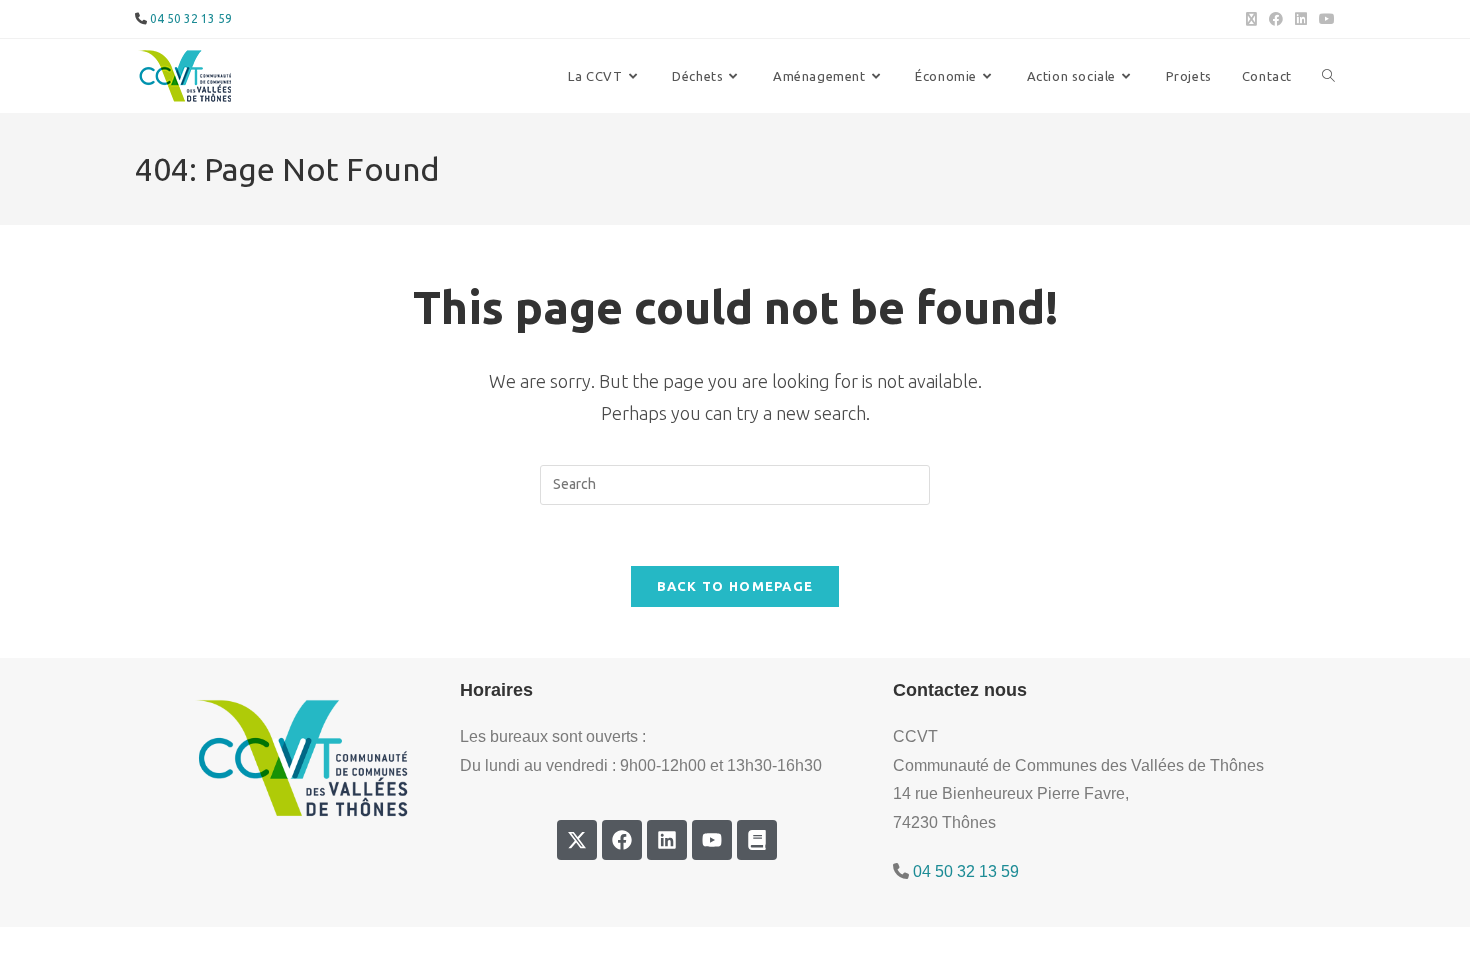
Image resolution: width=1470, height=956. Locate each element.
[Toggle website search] (1328, 76)
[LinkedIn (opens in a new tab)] (1301, 19)
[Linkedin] (667, 840)
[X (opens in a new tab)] (1251, 19)
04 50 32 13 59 (191, 18)
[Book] (757, 840)
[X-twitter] (577, 840)
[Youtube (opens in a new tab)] (1324, 19)
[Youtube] (712, 840)
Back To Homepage (735, 586)
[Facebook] (622, 840)
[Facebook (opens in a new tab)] (1276, 19)
